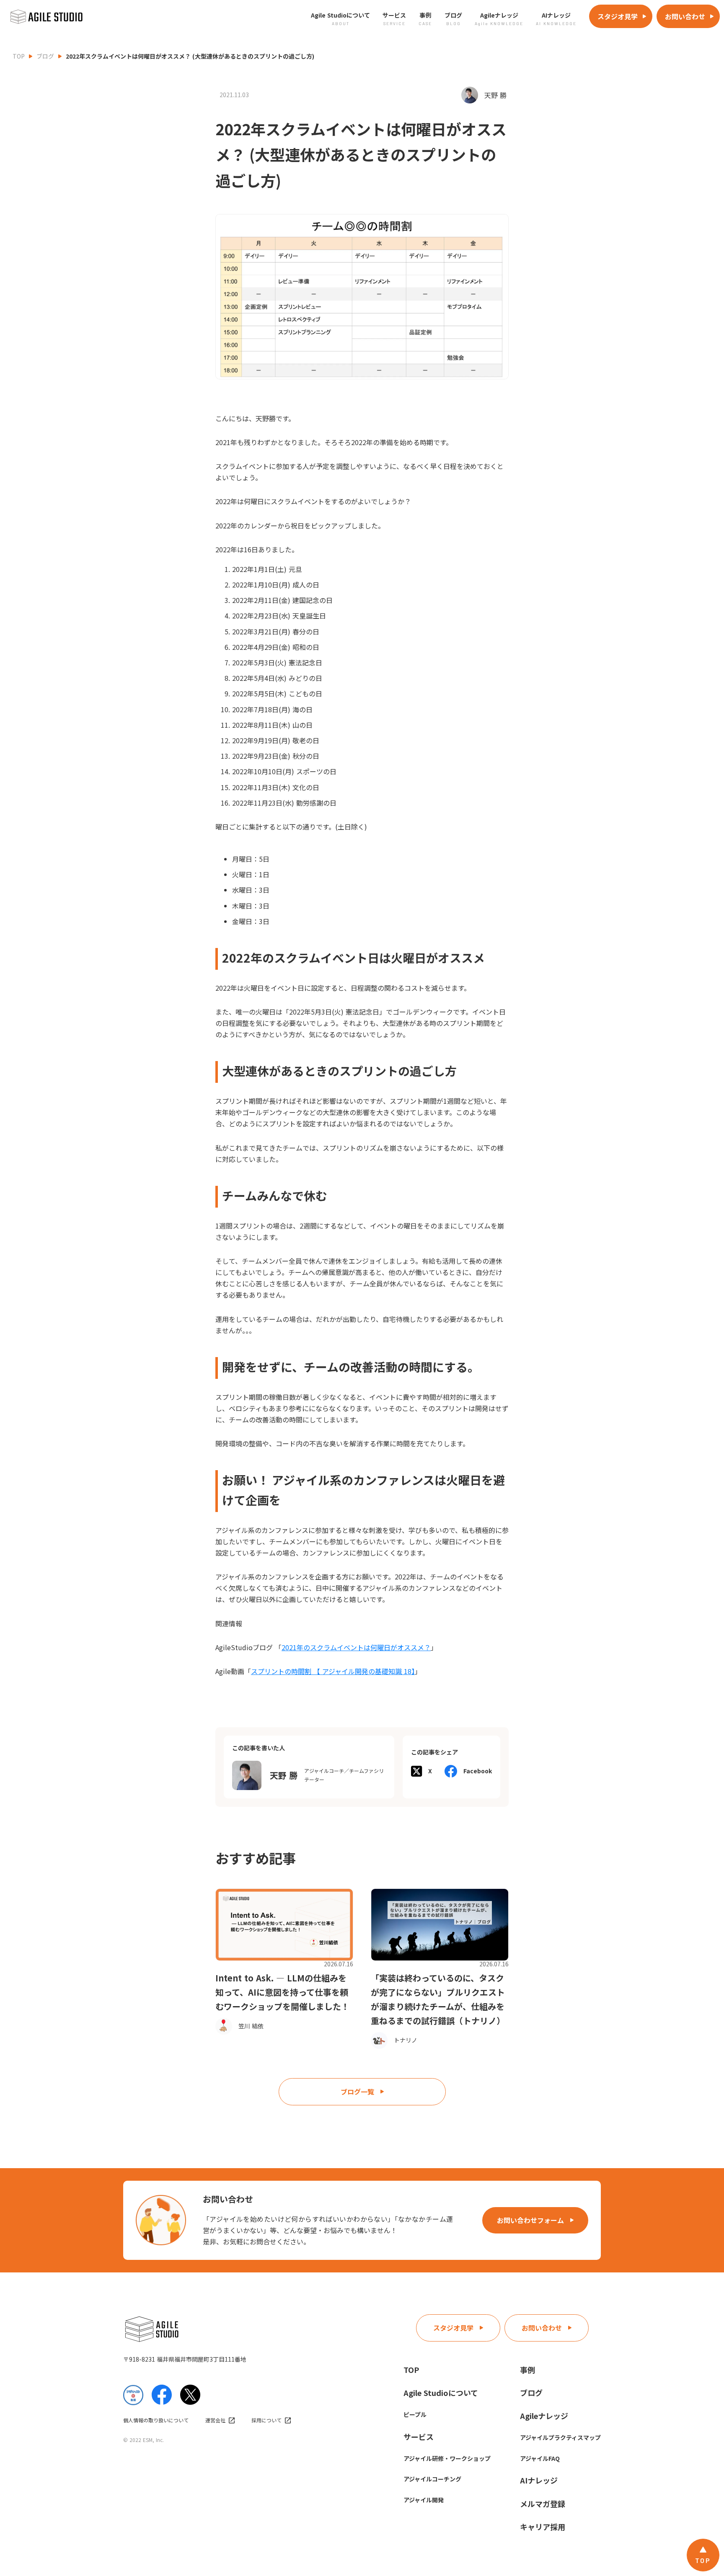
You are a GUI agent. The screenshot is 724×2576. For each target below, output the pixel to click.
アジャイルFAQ (540, 2458)
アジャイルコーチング (432, 2479)
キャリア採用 (543, 2527)
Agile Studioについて (441, 2393)
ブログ (45, 56)
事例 (527, 2370)
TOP (19, 56)
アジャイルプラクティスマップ (560, 2437)
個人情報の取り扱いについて (156, 2420)
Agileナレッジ (544, 2416)
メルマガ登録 (543, 2504)
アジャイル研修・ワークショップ (447, 2458)
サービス (419, 2437)
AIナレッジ (539, 2480)
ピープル (415, 2414)
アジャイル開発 (424, 2500)
